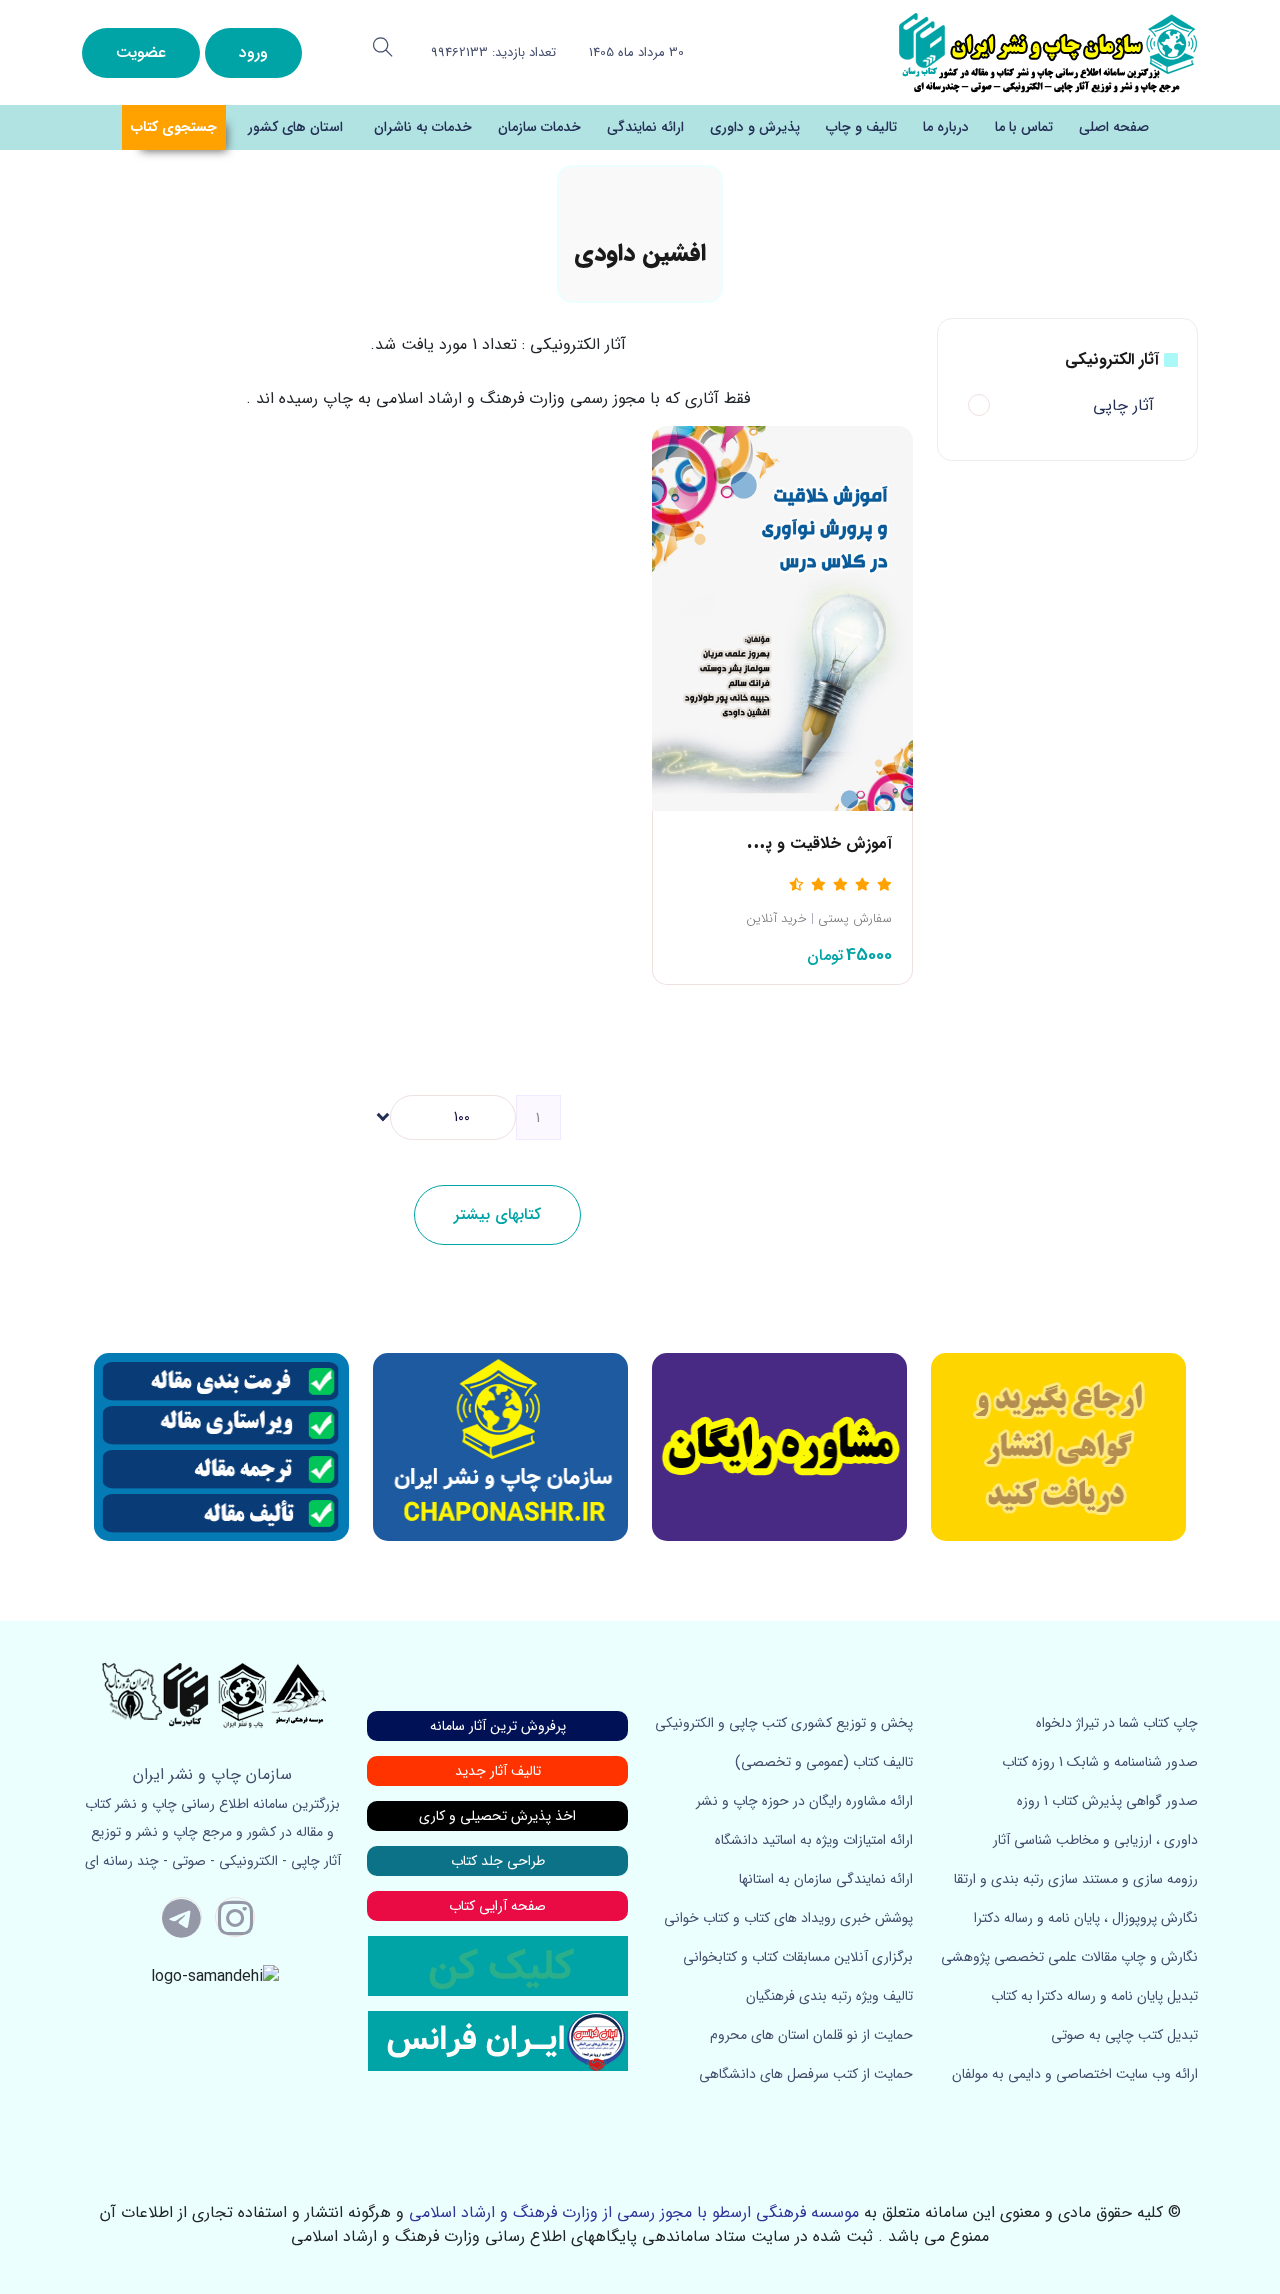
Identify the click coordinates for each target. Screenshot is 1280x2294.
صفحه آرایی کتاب (497, 1906)
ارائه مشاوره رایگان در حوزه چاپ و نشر (804, 1801)
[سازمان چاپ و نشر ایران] (779, 1447)
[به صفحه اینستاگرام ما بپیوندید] (235, 1917)
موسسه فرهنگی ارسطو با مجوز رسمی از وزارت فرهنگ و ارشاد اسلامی (634, 2212)
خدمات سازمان (539, 127)
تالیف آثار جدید (498, 1771)
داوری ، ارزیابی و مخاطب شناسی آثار (1095, 1840)
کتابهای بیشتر (497, 1214)
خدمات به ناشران (423, 127)
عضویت (141, 52)
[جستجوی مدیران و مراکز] (383, 47)
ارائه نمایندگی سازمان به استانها (826, 1879)
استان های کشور (295, 127)
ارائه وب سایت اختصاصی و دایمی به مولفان (1075, 2074)
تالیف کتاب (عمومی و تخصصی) (824, 1762)
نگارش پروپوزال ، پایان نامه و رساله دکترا (1086, 1918)
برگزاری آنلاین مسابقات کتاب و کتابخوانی (798, 1957)
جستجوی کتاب (174, 127)
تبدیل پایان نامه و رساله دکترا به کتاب (1094, 1996)
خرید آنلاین (776, 919)
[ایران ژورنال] (1058, 1447)
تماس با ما (1024, 127)
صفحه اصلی (1114, 127)
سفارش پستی (855, 919)
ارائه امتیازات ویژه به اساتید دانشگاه (814, 1840)
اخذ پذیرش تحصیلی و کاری (497, 1816)
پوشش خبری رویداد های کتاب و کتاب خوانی (788, 1918)
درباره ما (946, 127)
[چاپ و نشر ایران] (1048, 51)
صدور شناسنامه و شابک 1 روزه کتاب (1100, 1762)
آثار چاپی (1123, 405)
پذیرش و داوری (755, 127)
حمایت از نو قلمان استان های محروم (811, 2035)
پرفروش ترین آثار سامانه (498, 1726)
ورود (253, 52)
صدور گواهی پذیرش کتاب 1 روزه (1107, 1801)
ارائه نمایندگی (645, 127)
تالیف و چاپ (861, 127)
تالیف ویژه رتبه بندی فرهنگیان (829, 1996)
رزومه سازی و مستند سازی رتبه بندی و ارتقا (1076, 1879)
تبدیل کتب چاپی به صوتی (1124, 2035)
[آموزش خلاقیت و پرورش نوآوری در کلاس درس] (782, 617)
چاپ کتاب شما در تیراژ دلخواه (1117, 1723)
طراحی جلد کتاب (498, 1861)
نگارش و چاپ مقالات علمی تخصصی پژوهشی (1069, 1957)
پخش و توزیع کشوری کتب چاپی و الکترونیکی (784, 1723)
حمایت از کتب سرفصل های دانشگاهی (806, 2074)
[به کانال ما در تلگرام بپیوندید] (182, 1917)
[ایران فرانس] (498, 2040)
